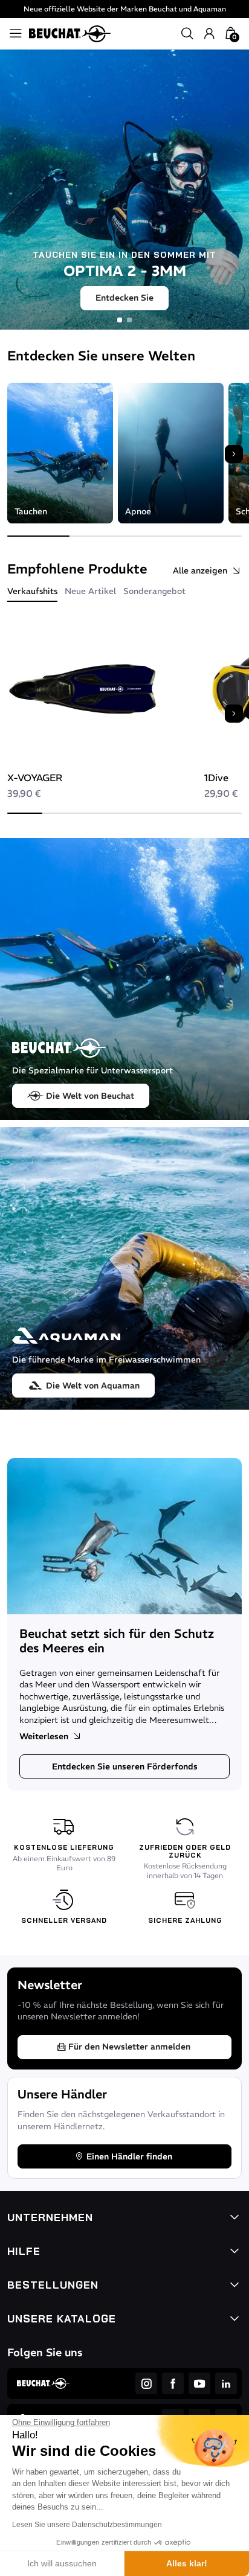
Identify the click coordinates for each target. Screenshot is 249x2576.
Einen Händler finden (129, 2156)
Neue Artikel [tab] (90, 591)
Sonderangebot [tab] (154, 591)
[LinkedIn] (226, 2383)
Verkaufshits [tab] (32, 591)
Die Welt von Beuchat (90, 1096)
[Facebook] (173, 2383)
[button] (187, 34)
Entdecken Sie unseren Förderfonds (125, 1766)
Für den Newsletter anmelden (129, 2047)
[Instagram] (146, 2383)
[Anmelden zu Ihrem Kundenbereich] (209, 34)
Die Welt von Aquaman (93, 1385)
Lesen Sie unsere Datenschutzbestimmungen (87, 2525)
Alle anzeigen (200, 570)
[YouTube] (199, 2383)
